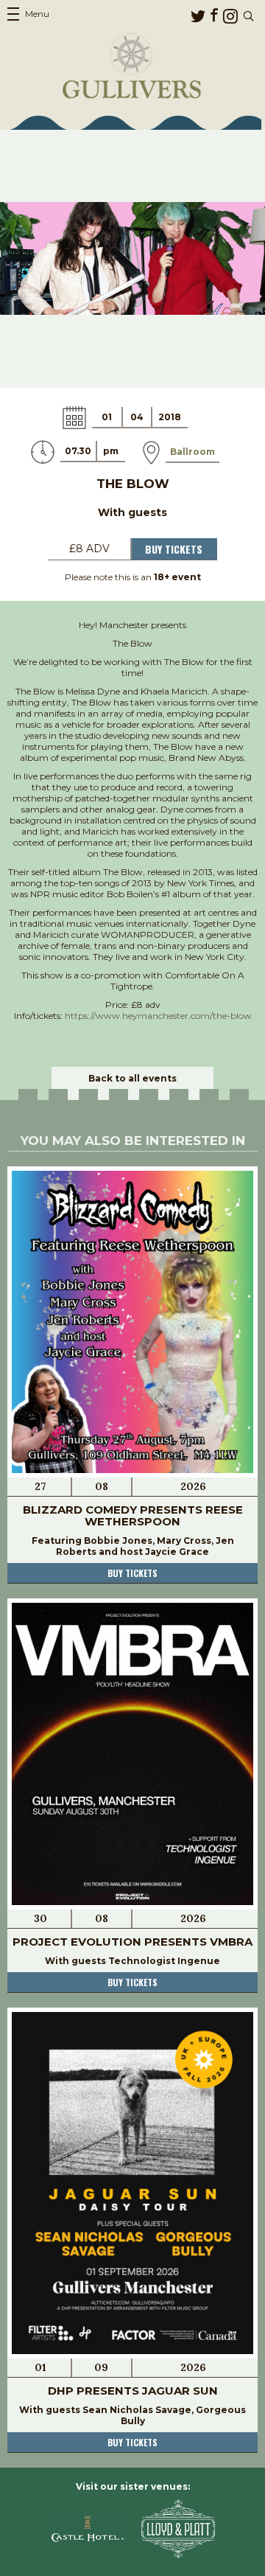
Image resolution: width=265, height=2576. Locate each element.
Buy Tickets (174, 549)
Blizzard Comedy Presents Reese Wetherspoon (133, 1515)
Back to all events (132, 1078)
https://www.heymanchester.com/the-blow (158, 1016)
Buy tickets (132, 1573)
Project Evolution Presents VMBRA (132, 1942)
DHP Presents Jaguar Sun (133, 2391)
